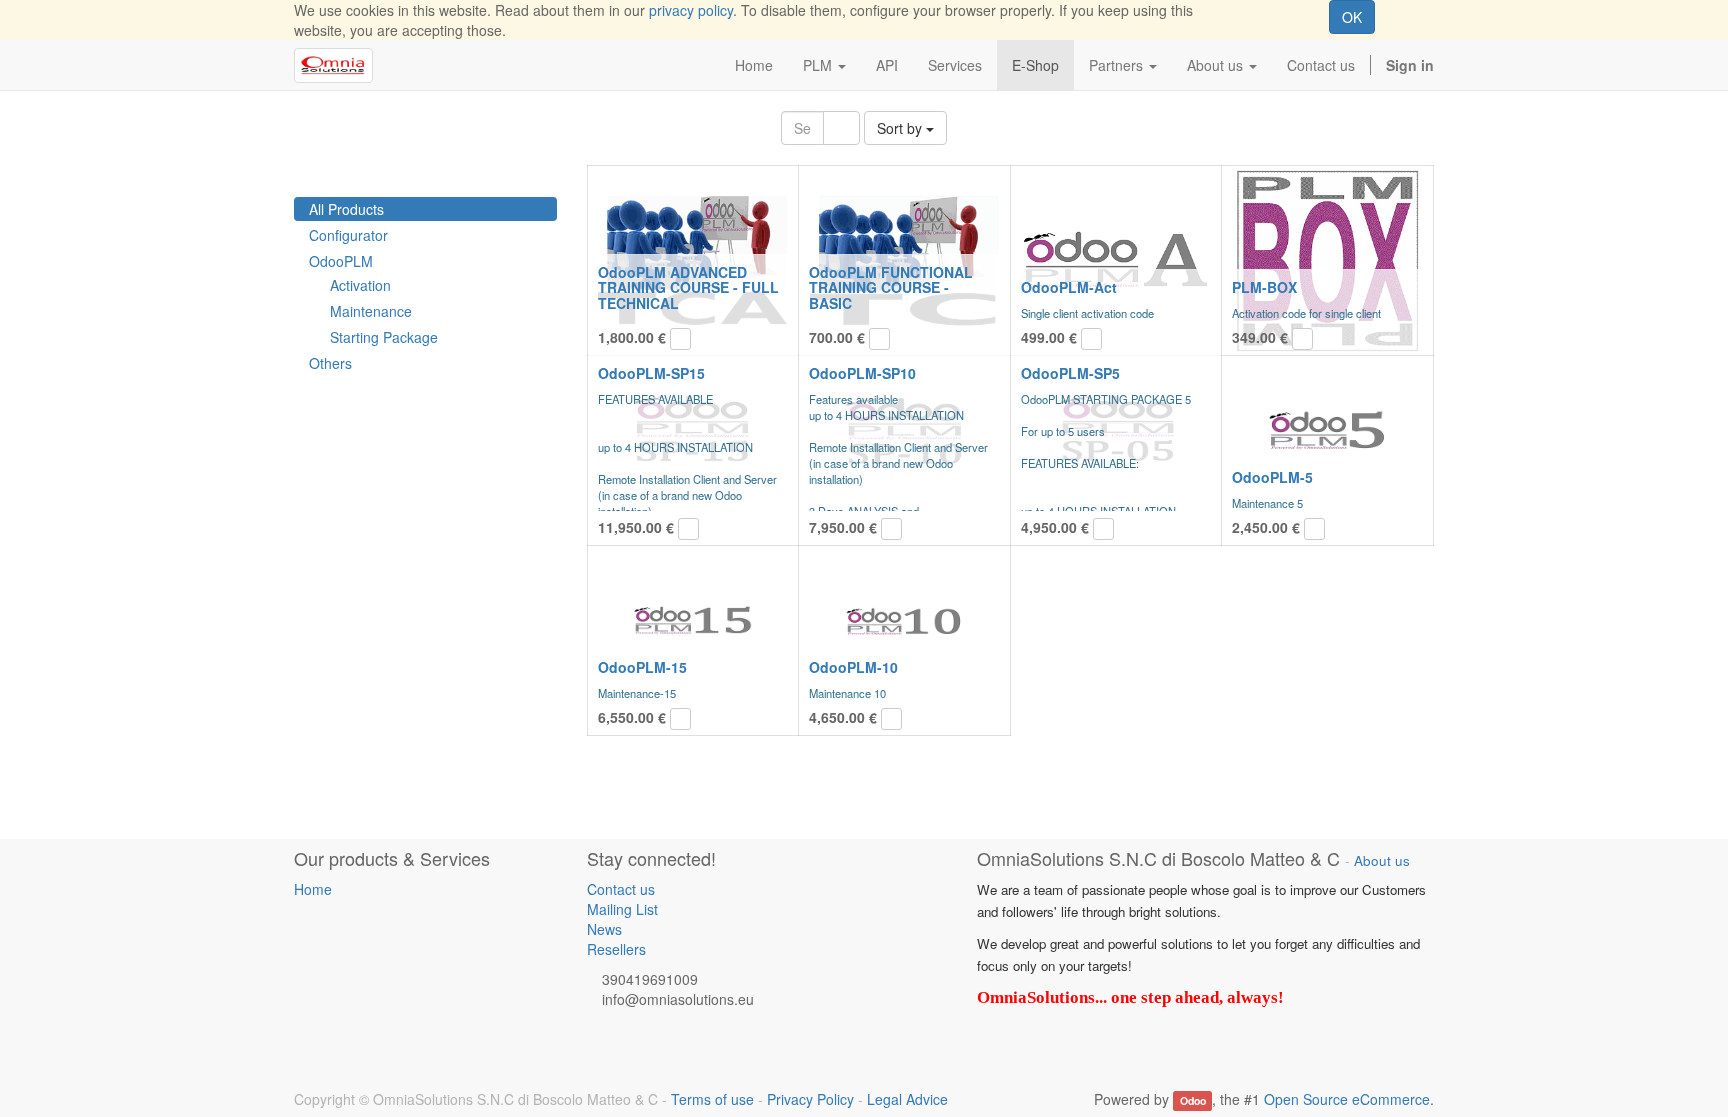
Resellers (616, 949)
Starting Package (384, 337)
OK (1352, 17)
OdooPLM (341, 261)
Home (313, 889)
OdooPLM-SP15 (651, 373)
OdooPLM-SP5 (1070, 373)
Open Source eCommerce (1347, 1099)
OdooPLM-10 (853, 667)
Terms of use (712, 1099)
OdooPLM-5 (1272, 477)
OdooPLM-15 (642, 667)
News (604, 929)
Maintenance (371, 311)
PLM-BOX (1264, 287)
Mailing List (622, 909)
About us (1382, 860)
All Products (346, 209)
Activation (360, 285)
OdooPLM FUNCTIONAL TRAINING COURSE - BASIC (891, 287)
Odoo (1193, 1100)
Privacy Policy (810, 1099)
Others (330, 363)
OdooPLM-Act (1069, 287)
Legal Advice (907, 1099)
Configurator (348, 235)
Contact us (621, 889)
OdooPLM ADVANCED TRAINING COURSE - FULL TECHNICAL (688, 287)
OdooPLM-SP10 (862, 373)
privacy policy (691, 10)
